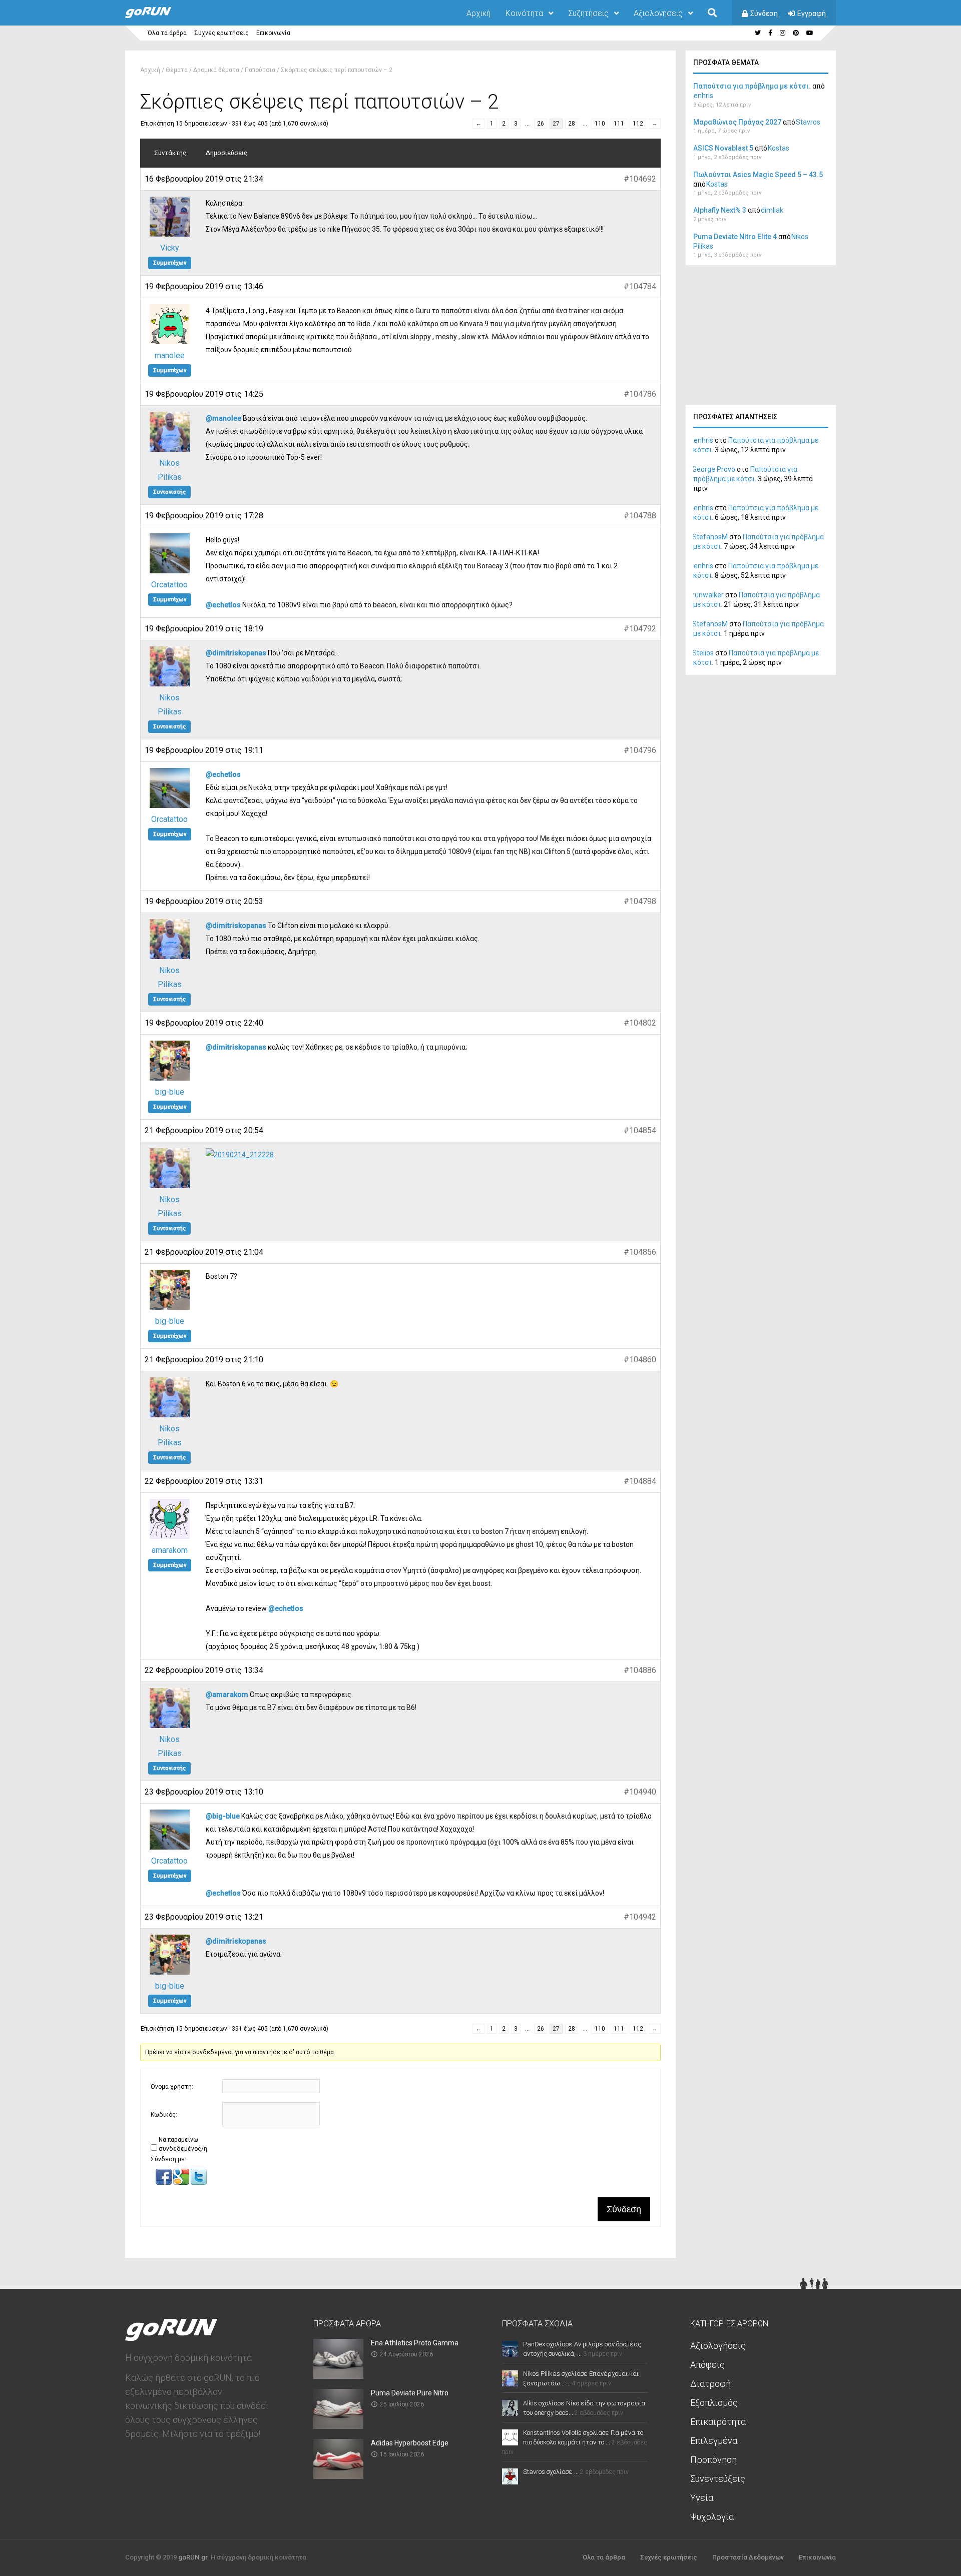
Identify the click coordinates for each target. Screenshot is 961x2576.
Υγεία (702, 2498)
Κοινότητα (524, 13)
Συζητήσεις (588, 13)
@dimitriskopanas (236, 653)
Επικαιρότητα (718, 2422)
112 (638, 124)
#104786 (640, 394)
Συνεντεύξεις (718, 2479)
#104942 (640, 1917)
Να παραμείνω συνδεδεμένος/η (183, 2144)
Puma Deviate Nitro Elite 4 (735, 237)
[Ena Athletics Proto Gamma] (338, 2376)
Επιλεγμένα (714, 2441)
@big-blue (223, 1816)
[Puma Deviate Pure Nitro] (338, 2426)
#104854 (640, 1130)
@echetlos (223, 605)
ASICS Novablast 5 (723, 148)
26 (541, 124)
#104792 (640, 629)
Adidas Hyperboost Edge (410, 2443)
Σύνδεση (764, 14)
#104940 (640, 1792)
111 (619, 124)
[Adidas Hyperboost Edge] (338, 2476)
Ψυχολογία (712, 2517)
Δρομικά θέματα (216, 70)
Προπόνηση (713, 2460)
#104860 (640, 1360)
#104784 (640, 286)
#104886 (640, 1670)
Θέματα (177, 70)
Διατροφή (710, 2384)
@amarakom (227, 1694)
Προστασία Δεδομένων (748, 2557)
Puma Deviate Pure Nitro (410, 2393)
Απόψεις (707, 2365)
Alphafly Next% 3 (720, 210)
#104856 (640, 1252)
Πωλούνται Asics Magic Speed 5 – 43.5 (758, 175)
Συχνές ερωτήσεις (221, 33)
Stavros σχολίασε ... (551, 2472)
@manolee (223, 418)
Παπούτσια (260, 70)
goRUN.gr (193, 2557)
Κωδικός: (164, 2115)
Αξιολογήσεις (658, 13)
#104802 (640, 1023)
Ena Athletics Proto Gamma (415, 2343)
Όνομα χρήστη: (172, 2087)
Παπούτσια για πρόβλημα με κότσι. (752, 86)
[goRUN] (158, 16)
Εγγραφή (812, 14)
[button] (164, 2183)
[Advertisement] (761, 338)
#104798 (640, 901)
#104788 (640, 516)
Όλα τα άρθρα (167, 33)
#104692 (640, 179)
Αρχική (478, 13)
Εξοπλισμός (714, 2403)
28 (572, 124)
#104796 (640, 750)
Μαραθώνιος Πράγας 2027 (737, 122)
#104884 (640, 1481)
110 (600, 124)
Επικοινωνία (273, 33)
